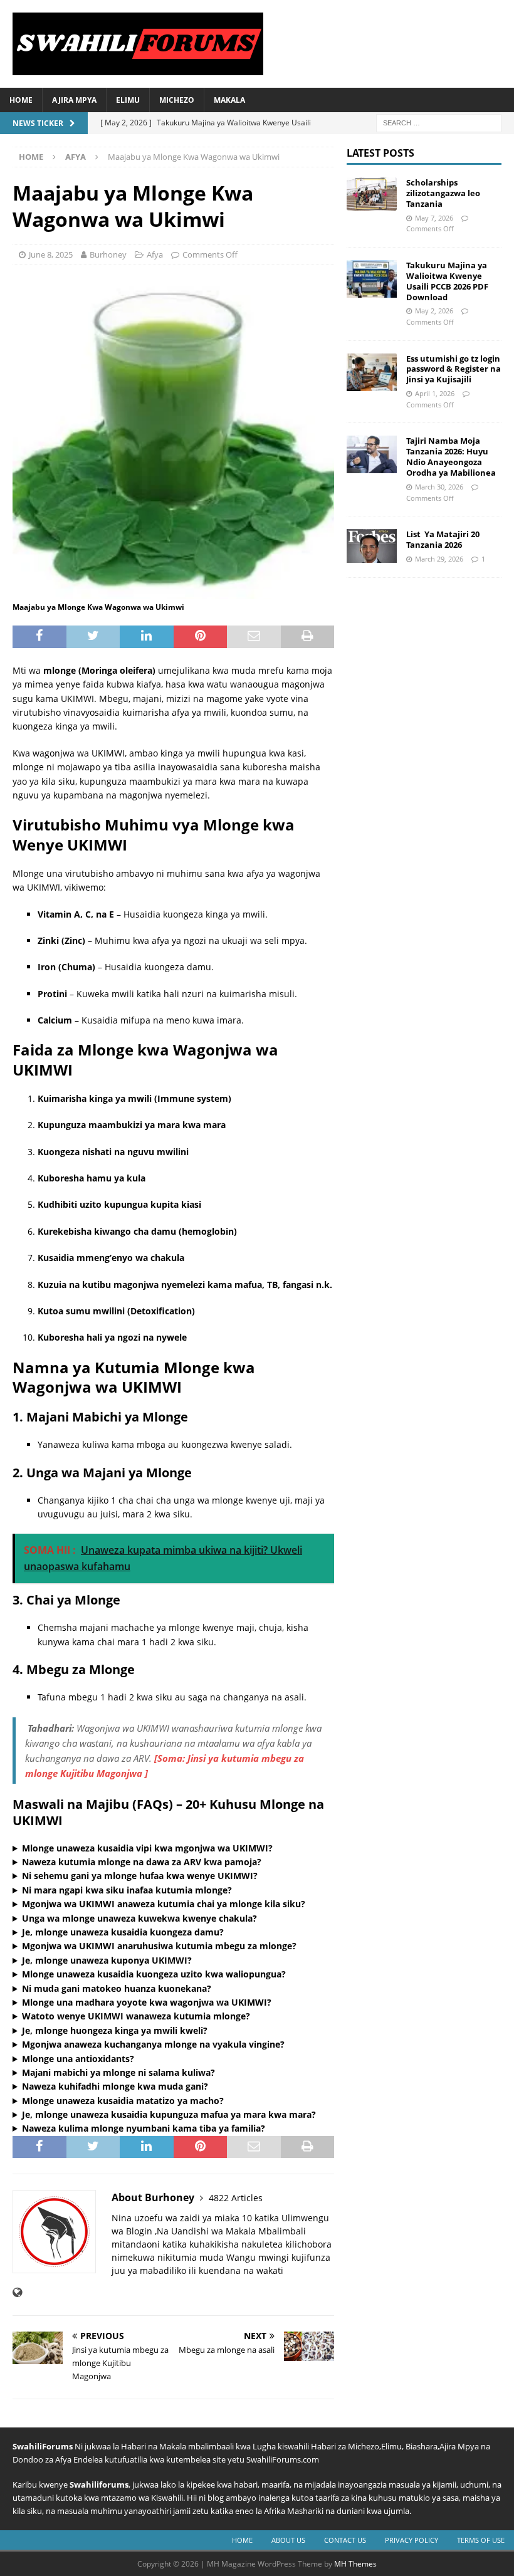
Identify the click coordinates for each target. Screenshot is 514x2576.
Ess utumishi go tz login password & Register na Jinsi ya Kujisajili (454, 369)
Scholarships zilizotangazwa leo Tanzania (443, 193)
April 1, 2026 (435, 393)
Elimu (128, 100)
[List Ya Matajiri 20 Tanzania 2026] (372, 546)
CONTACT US (345, 2540)
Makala (229, 100)
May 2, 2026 (434, 311)
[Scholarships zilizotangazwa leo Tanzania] (372, 194)
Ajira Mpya (74, 100)
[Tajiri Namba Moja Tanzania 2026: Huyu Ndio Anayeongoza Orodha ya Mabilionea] (372, 454)
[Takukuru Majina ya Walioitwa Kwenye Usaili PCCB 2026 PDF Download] (372, 279)
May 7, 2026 (434, 218)
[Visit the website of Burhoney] (17, 2292)
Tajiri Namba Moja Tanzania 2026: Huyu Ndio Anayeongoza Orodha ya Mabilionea (451, 457)
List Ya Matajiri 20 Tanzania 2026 (443, 539)
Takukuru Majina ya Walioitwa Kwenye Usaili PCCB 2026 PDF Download (447, 281)
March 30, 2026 (439, 487)
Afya (155, 254)
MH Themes (355, 2564)
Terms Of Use (481, 2540)
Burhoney (108, 254)
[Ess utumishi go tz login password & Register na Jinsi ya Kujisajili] (372, 372)
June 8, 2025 (51, 254)
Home (21, 100)
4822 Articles (236, 2198)
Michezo (177, 100)
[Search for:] (439, 122)
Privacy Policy (412, 2540)
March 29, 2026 (439, 559)
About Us (288, 2540)
